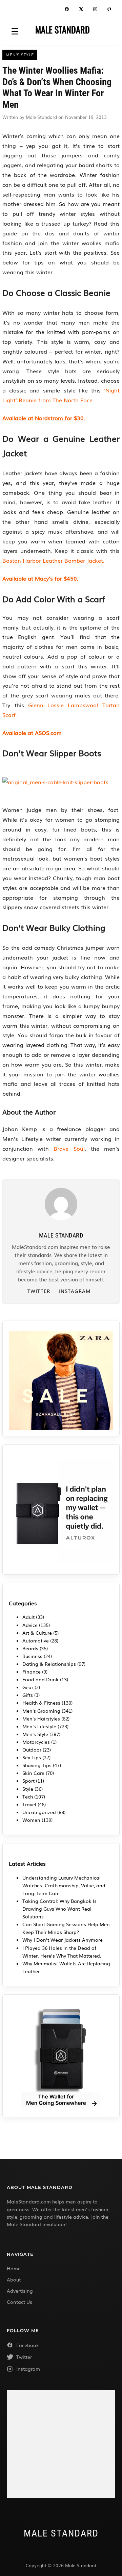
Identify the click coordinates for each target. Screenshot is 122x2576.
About (14, 2279)
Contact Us (19, 2302)
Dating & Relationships (49, 1664)
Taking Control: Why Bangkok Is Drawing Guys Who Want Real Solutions (59, 1909)
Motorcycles (36, 1742)
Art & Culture (37, 1633)
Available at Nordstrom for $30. (44, 418)
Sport (28, 1781)
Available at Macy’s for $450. (40, 578)
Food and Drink (40, 1679)
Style (28, 1789)
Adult (28, 1617)
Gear (28, 1687)
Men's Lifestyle (39, 1726)
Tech (28, 1796)
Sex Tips (32, 1757)
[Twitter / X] (81, 10)
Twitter (39, 1291)
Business (32, 1656)
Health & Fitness (41, 1703)
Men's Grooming (41, 1711)
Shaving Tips (37, 1765)
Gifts (28, 1695)
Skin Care (33, 1773)
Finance (32, 1672)
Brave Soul (69, 1148)
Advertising (20, 2291)
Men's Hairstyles (41, 1718)
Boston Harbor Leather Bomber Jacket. (53, 560)
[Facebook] (67, 10)
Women (31, 1820)
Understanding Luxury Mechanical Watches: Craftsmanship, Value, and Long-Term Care (64, 1885)
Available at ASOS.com (32, 733)
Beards (30, 1648)
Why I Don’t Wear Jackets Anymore (63, 1940)
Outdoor (32, 1750)
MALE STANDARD (63, 30)
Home (14, 2268)
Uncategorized (39, 1812)
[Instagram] (95, 10)
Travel (29, 1804)
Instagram (75, 1291)
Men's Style (35, 1734)
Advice (30, 1625)
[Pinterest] (109, 10)
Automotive (36, 1640)
